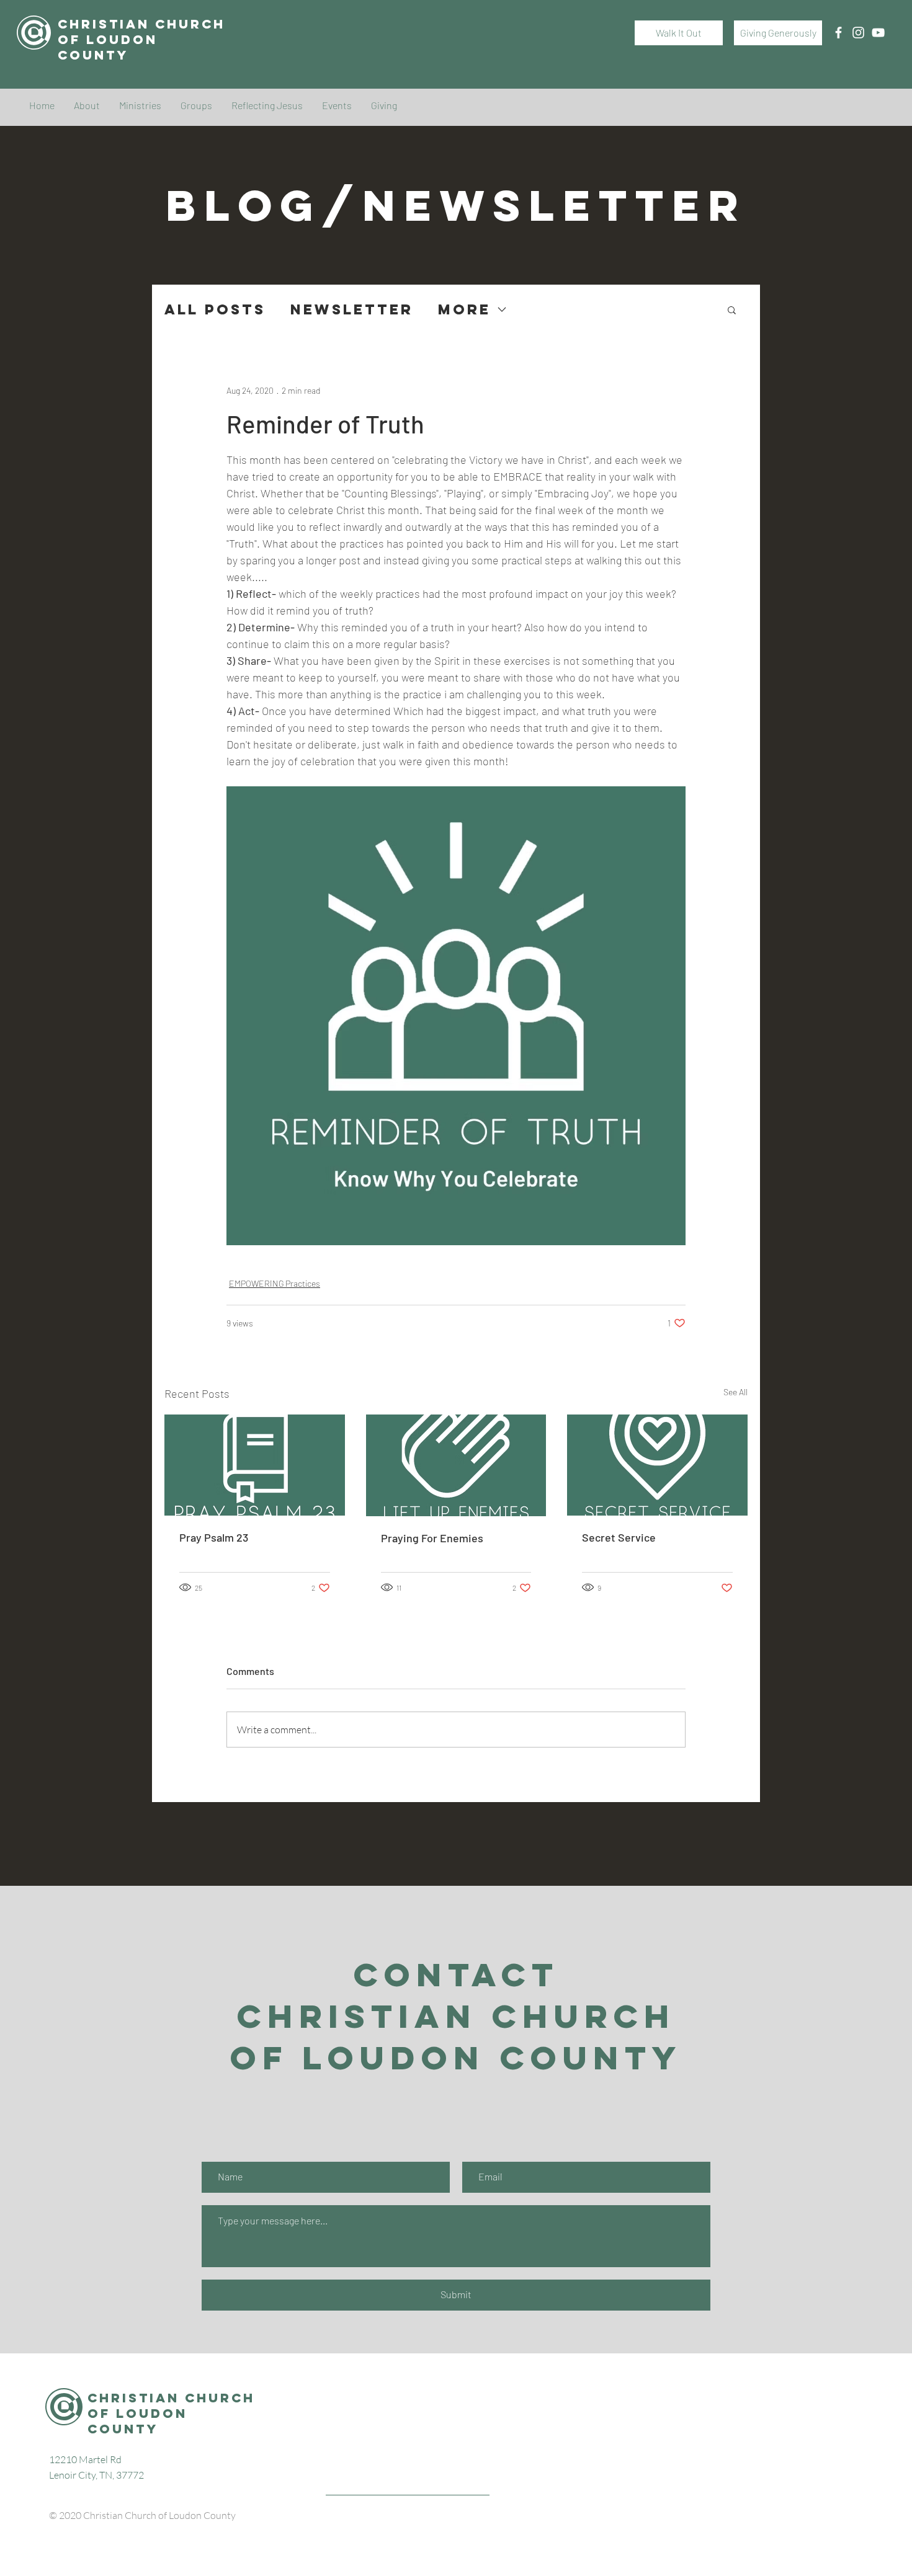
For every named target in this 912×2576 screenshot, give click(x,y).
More (464, 310)
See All (735, 1392)
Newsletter (352, 310)
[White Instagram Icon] (858, 33)
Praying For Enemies (432, 1538)
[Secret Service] (657, 1465)
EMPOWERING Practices (275, 1283)
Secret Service (619, 1537)
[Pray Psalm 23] (255, 1465)
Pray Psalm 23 (214, 1537)
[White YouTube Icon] (878, 33)
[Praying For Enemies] (456, 1465)
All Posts (215, 310)
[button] (732, 309)
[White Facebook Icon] (838, 33)
